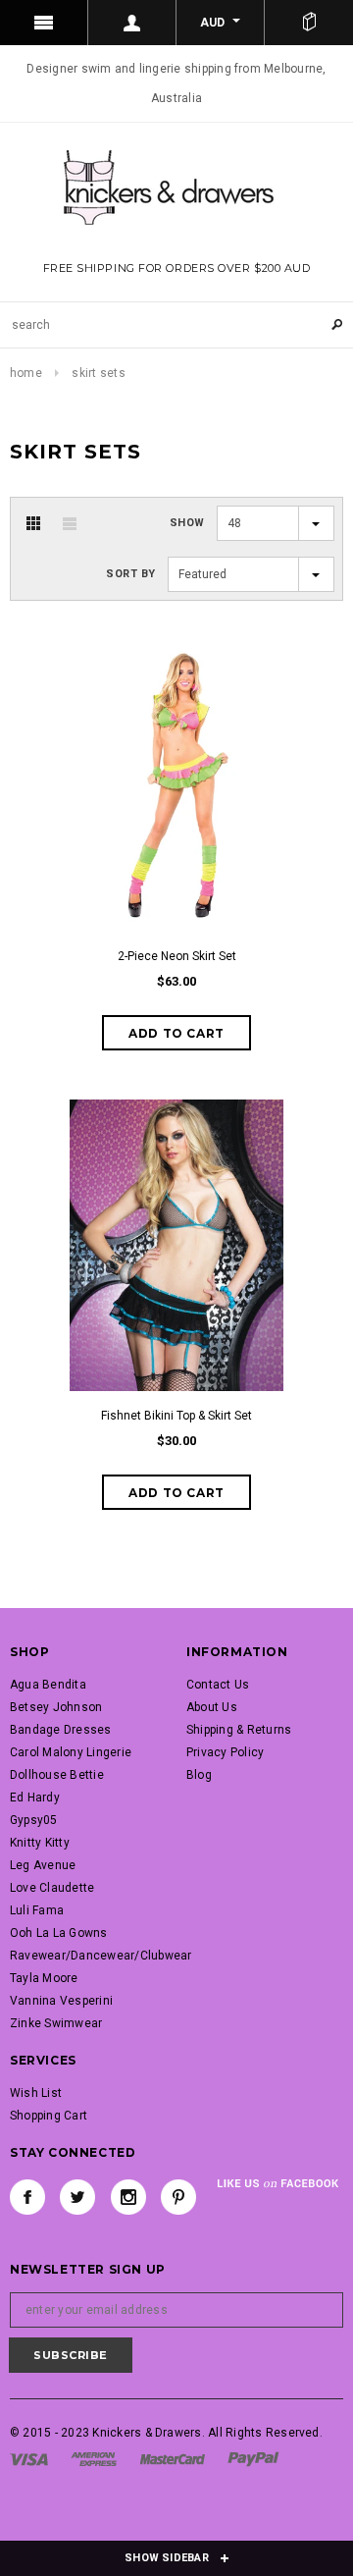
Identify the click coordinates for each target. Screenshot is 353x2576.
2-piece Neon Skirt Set (177, 956)
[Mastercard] (173, 2458)
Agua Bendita (48, 1685)
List (70, 523)
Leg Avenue (43, 1865)
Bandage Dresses (61, 1730)
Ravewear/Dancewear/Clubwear (101, 1956)
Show (187, 523)
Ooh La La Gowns (59, 1933)
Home (26, 373)
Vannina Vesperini (61, 2001)
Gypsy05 (34, 1820)
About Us (212, 1707)
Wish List (36, 2093)
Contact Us (218, 1685)
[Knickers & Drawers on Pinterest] (178, 2197)
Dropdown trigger (132, 23)
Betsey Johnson (56, 1707)
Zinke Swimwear (56, 2023)
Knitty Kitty (40, 1843)
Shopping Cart (49, 2116)
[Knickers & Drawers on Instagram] (128, 2197)
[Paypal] (253, 2458)
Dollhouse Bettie (57, 1775)
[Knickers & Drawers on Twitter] (77, 2197)
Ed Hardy (35, 1798)
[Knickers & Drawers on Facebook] (27, 2197)
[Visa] (29, 2458)
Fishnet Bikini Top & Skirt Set (176, 1416)
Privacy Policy (225, 1752)
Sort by (131, 574)
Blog (199, 1775)
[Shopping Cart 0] (309, 23)
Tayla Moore (44, 1978)
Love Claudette (52, 1888)
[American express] (94, 2458)
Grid (33, 523)
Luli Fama (37, 1910)
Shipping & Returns (239, 1730)
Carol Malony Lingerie (71, 1752)
